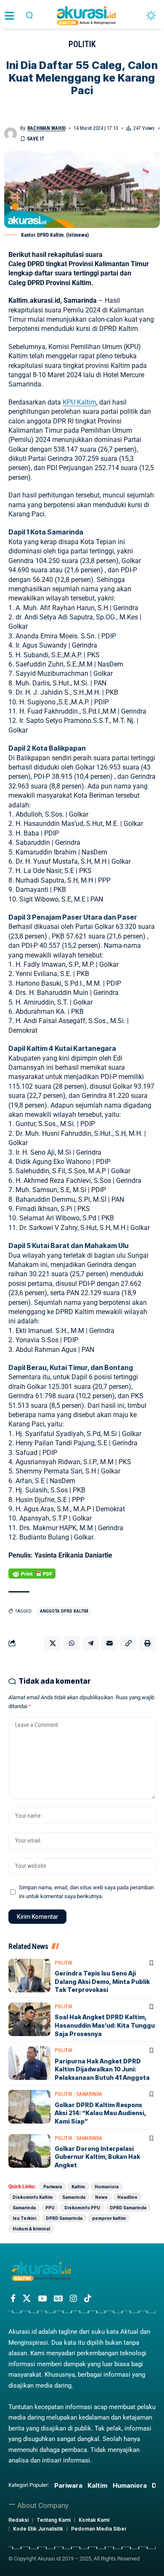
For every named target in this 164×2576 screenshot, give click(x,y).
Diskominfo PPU (82, 2208)
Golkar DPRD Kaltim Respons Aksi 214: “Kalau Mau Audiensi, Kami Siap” (101, 2113)
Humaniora (107, 2187)
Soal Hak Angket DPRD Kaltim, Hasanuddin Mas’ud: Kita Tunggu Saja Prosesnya (105, 2025)
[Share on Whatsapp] (71, 1643)
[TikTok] (88, 2298)
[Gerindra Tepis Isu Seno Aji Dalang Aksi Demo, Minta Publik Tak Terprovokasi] (29, 1976)
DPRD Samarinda (128, 2208)
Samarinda (89, 2094)
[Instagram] (73, 2298)
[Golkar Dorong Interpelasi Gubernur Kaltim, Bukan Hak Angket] (29, 2151)
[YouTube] (42, 2298)
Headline (127, 2197)
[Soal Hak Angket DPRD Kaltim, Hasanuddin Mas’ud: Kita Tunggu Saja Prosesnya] (29, 2019)
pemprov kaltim (109, 2218)
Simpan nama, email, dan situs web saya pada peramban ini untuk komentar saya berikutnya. (86, 1892)
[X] (27, 2298)
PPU (50, 2208)
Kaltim (78, 2187)
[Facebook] (13, 2298)
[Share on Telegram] (90, 1643)
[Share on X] (53, 1643)
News (101, 2197)
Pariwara (53, 2187)
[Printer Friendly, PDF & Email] (32, 1574)
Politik (82, 44)
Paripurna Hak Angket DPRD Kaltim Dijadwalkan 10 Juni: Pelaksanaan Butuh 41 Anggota (102, 2069)
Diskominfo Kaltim (33, 2197)
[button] (29, 15)
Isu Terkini (24, 2218)
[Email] (109, 1643)
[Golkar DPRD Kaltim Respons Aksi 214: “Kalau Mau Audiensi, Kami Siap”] (29, 2107)
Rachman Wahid (46, 128)
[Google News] (58, 2298)
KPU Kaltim (79, 402)
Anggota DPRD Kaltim (64, 1611)
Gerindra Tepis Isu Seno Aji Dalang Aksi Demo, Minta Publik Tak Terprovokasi (102, 1981)
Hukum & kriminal (31, 2229)
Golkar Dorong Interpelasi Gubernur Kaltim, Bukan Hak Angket (97, 2157)
